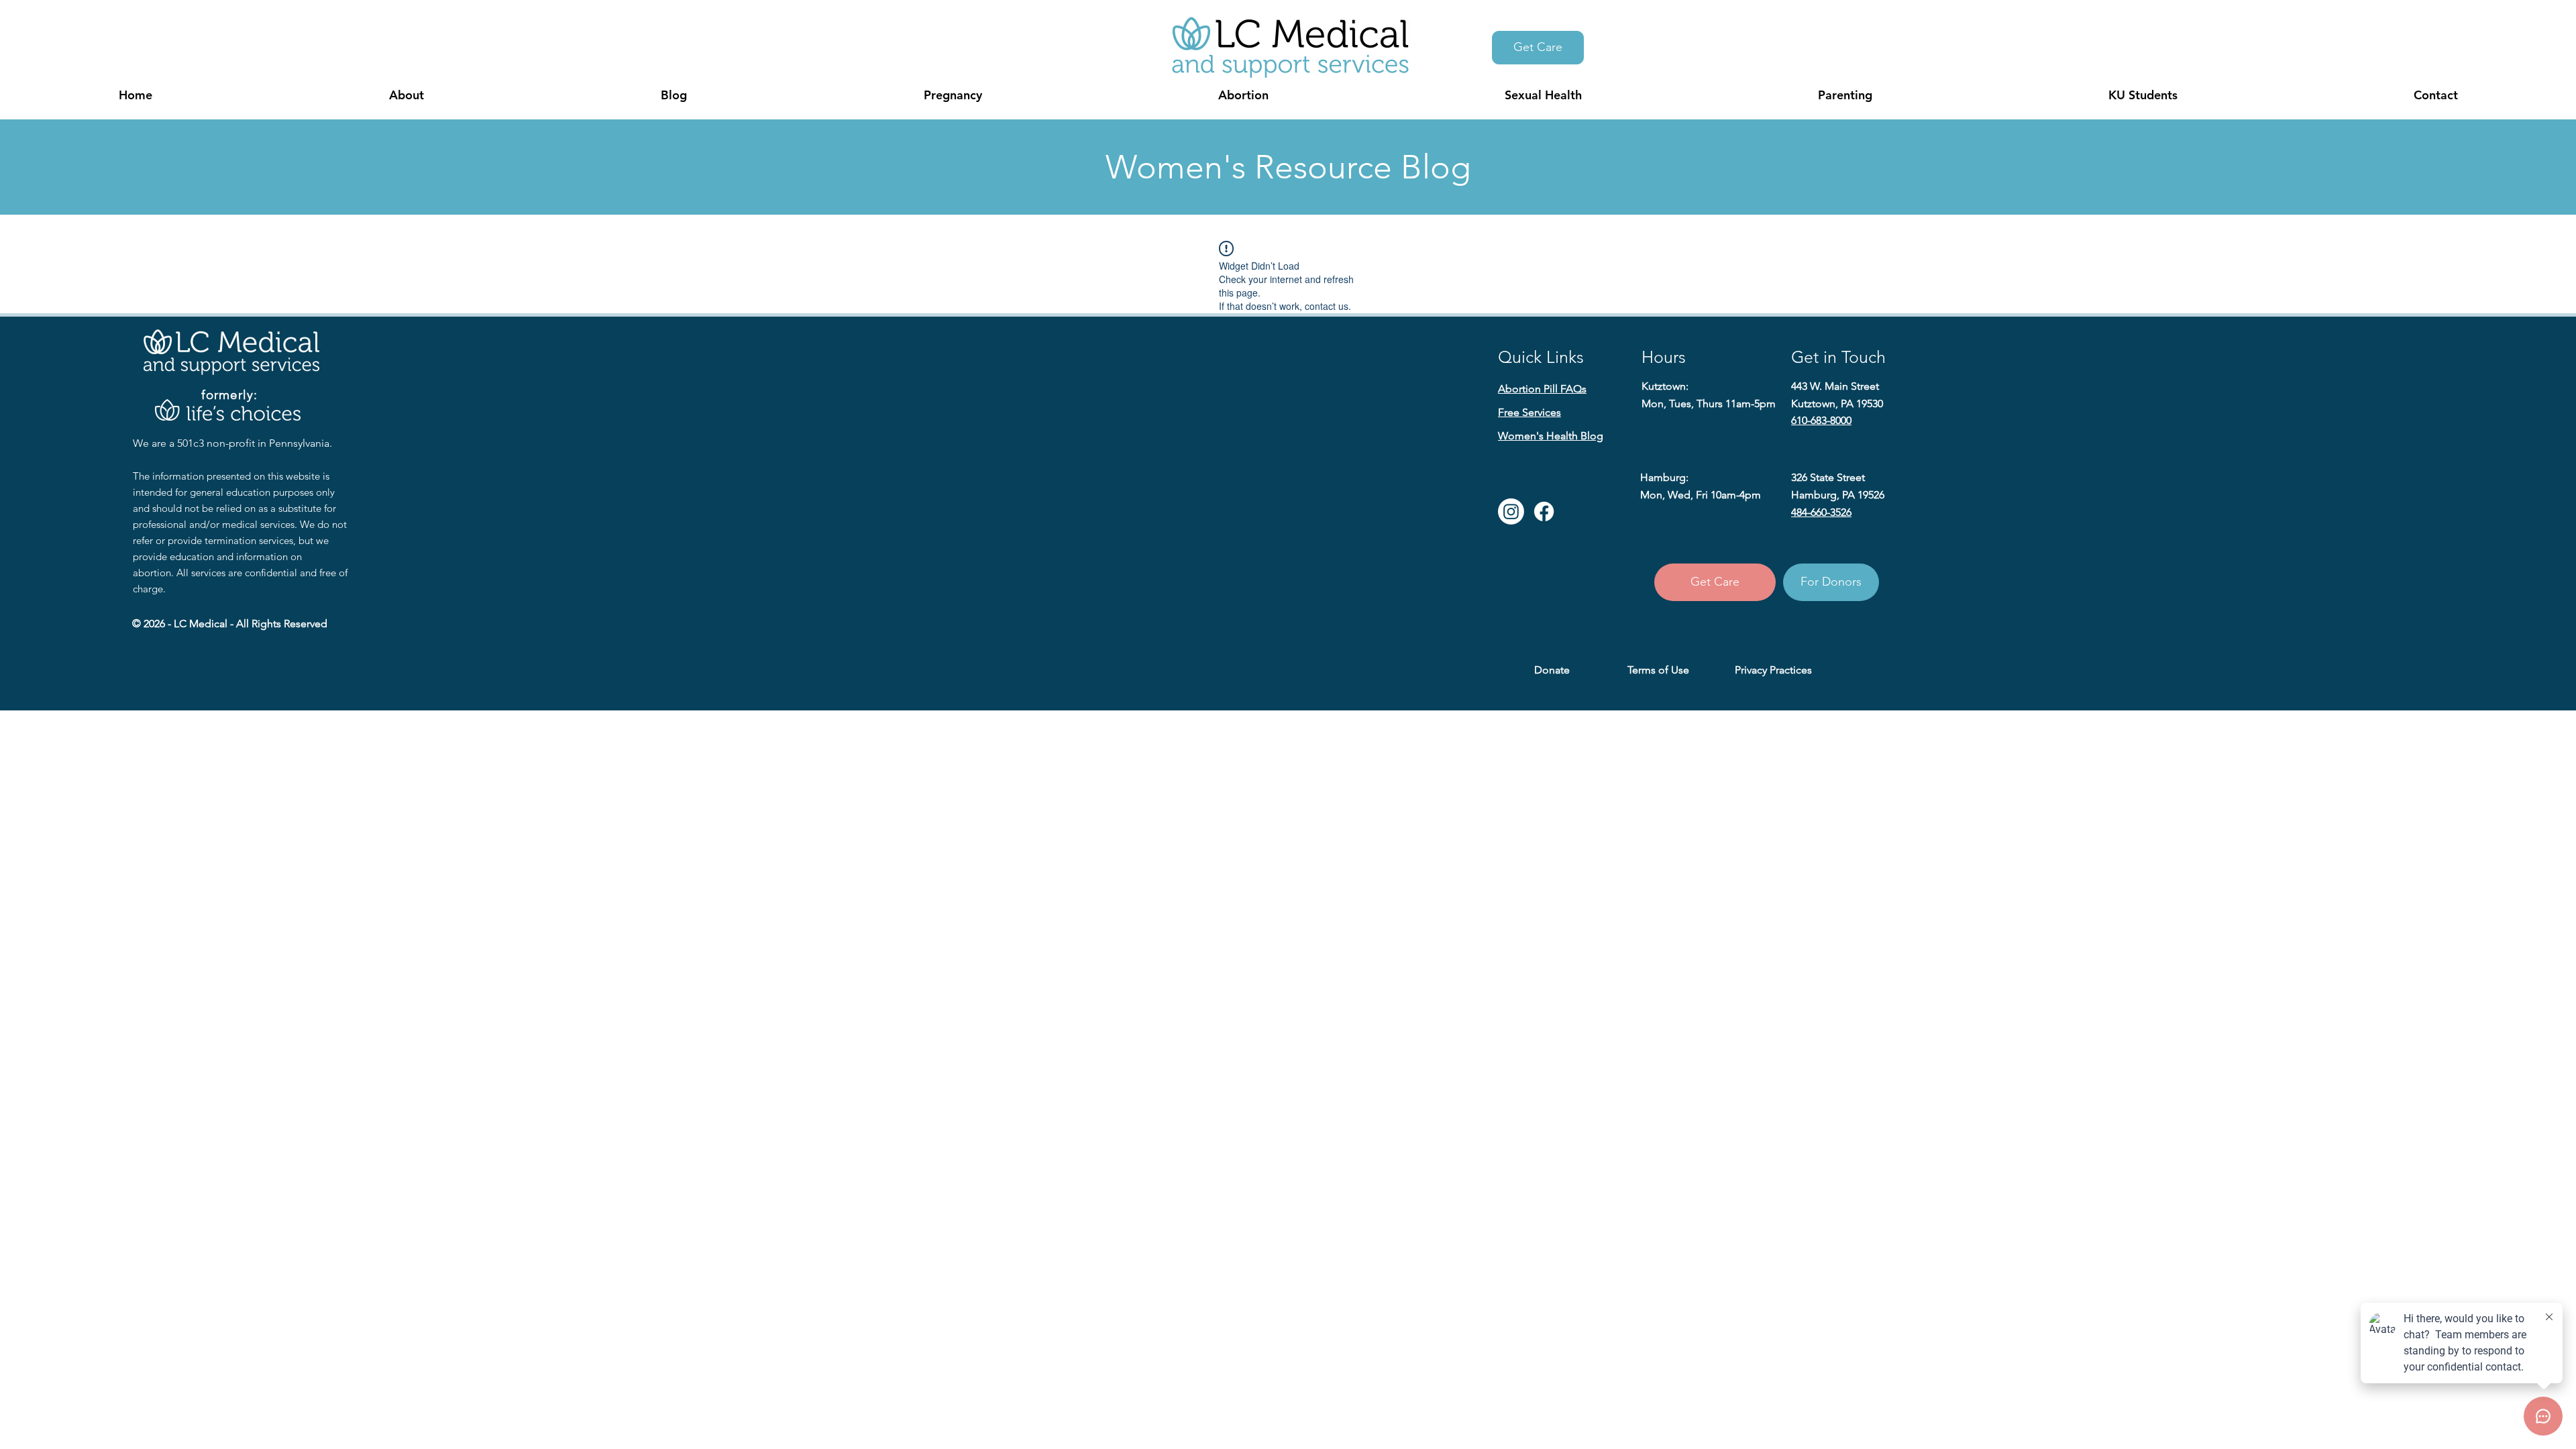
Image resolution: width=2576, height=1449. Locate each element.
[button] (406, 95)
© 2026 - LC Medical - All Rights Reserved (230, 624)
